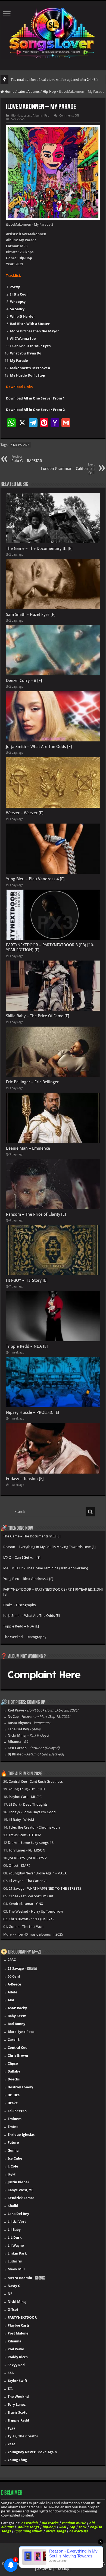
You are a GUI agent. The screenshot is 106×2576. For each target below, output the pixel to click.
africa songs (56, 2531)
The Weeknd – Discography (25, 1637)
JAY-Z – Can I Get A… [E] (22, 1557)
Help (18, 2564)
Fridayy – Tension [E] (25, 1479)
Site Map (62, 2569)
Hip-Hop (49, 92)
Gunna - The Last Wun (26, 1927)
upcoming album (28, 2531)
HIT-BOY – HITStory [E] (27, 1280)
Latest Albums (29, 92)
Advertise (45, 2569)
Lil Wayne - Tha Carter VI (28, 1881)
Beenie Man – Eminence (28, 1148)
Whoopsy (18, 302)
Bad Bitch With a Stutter (30, 324)
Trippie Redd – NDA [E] (27, 1346)
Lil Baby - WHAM (21, 1820)
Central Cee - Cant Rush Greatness (36, 1782)
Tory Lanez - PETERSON (27, 1850)
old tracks (50, 2523)
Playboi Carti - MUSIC (25, 1797)
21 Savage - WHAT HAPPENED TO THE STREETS (45, 1888)
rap (72, 2527)
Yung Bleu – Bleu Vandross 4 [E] (35, 879)
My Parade (19, 361)
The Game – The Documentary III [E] (39, 548)
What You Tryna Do (26, 353)
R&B (62, 2527)
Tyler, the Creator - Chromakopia (35, 1827)
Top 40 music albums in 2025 (40, 1934)
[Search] (90, 1512)
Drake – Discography (20, 1605)
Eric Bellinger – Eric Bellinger (32, 1082)
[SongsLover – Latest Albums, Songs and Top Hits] (53, 32)
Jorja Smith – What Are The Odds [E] (39, 747)
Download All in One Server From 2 (35, 410)
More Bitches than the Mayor (35, 331)
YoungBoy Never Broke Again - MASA (38, 1873)
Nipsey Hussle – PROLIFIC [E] (33, 1412)
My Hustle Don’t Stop (28, 375)
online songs (28, 2527)
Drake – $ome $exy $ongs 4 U (31, 1843)
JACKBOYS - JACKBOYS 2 (28, 1858)
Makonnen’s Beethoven (30, 368)
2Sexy (15, 287)
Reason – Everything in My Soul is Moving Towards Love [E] (49, 1547)
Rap (47, 116)
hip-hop (49, 2527)
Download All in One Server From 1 (35, 398)
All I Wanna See (23, 339)
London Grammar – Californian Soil (68, 469)
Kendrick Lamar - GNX (26, 1904)
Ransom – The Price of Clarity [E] (36, 1214)
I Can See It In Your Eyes (30, 346)
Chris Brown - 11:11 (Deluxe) (31, 1919)
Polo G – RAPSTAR (27, 459)
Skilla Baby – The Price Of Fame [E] (38, 1016)
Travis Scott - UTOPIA (25, 1835)
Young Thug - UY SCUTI (27, 1789)
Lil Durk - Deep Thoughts (28, 1804)
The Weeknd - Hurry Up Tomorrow (36, 1911)
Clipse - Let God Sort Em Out (31, 1896)
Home (9, 92)
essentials (30, 2523)
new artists (78, 2531)
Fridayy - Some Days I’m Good (32, 1812)
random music (74, 2523)
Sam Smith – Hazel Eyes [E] (31, 615)
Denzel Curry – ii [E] (24, 681)
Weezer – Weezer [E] (25, 813)
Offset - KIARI (19, 1866)
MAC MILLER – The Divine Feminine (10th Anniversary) (46, 1568)
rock (82, 2527)
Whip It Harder (23, 316)
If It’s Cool (19, 294)
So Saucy (17, 309)
